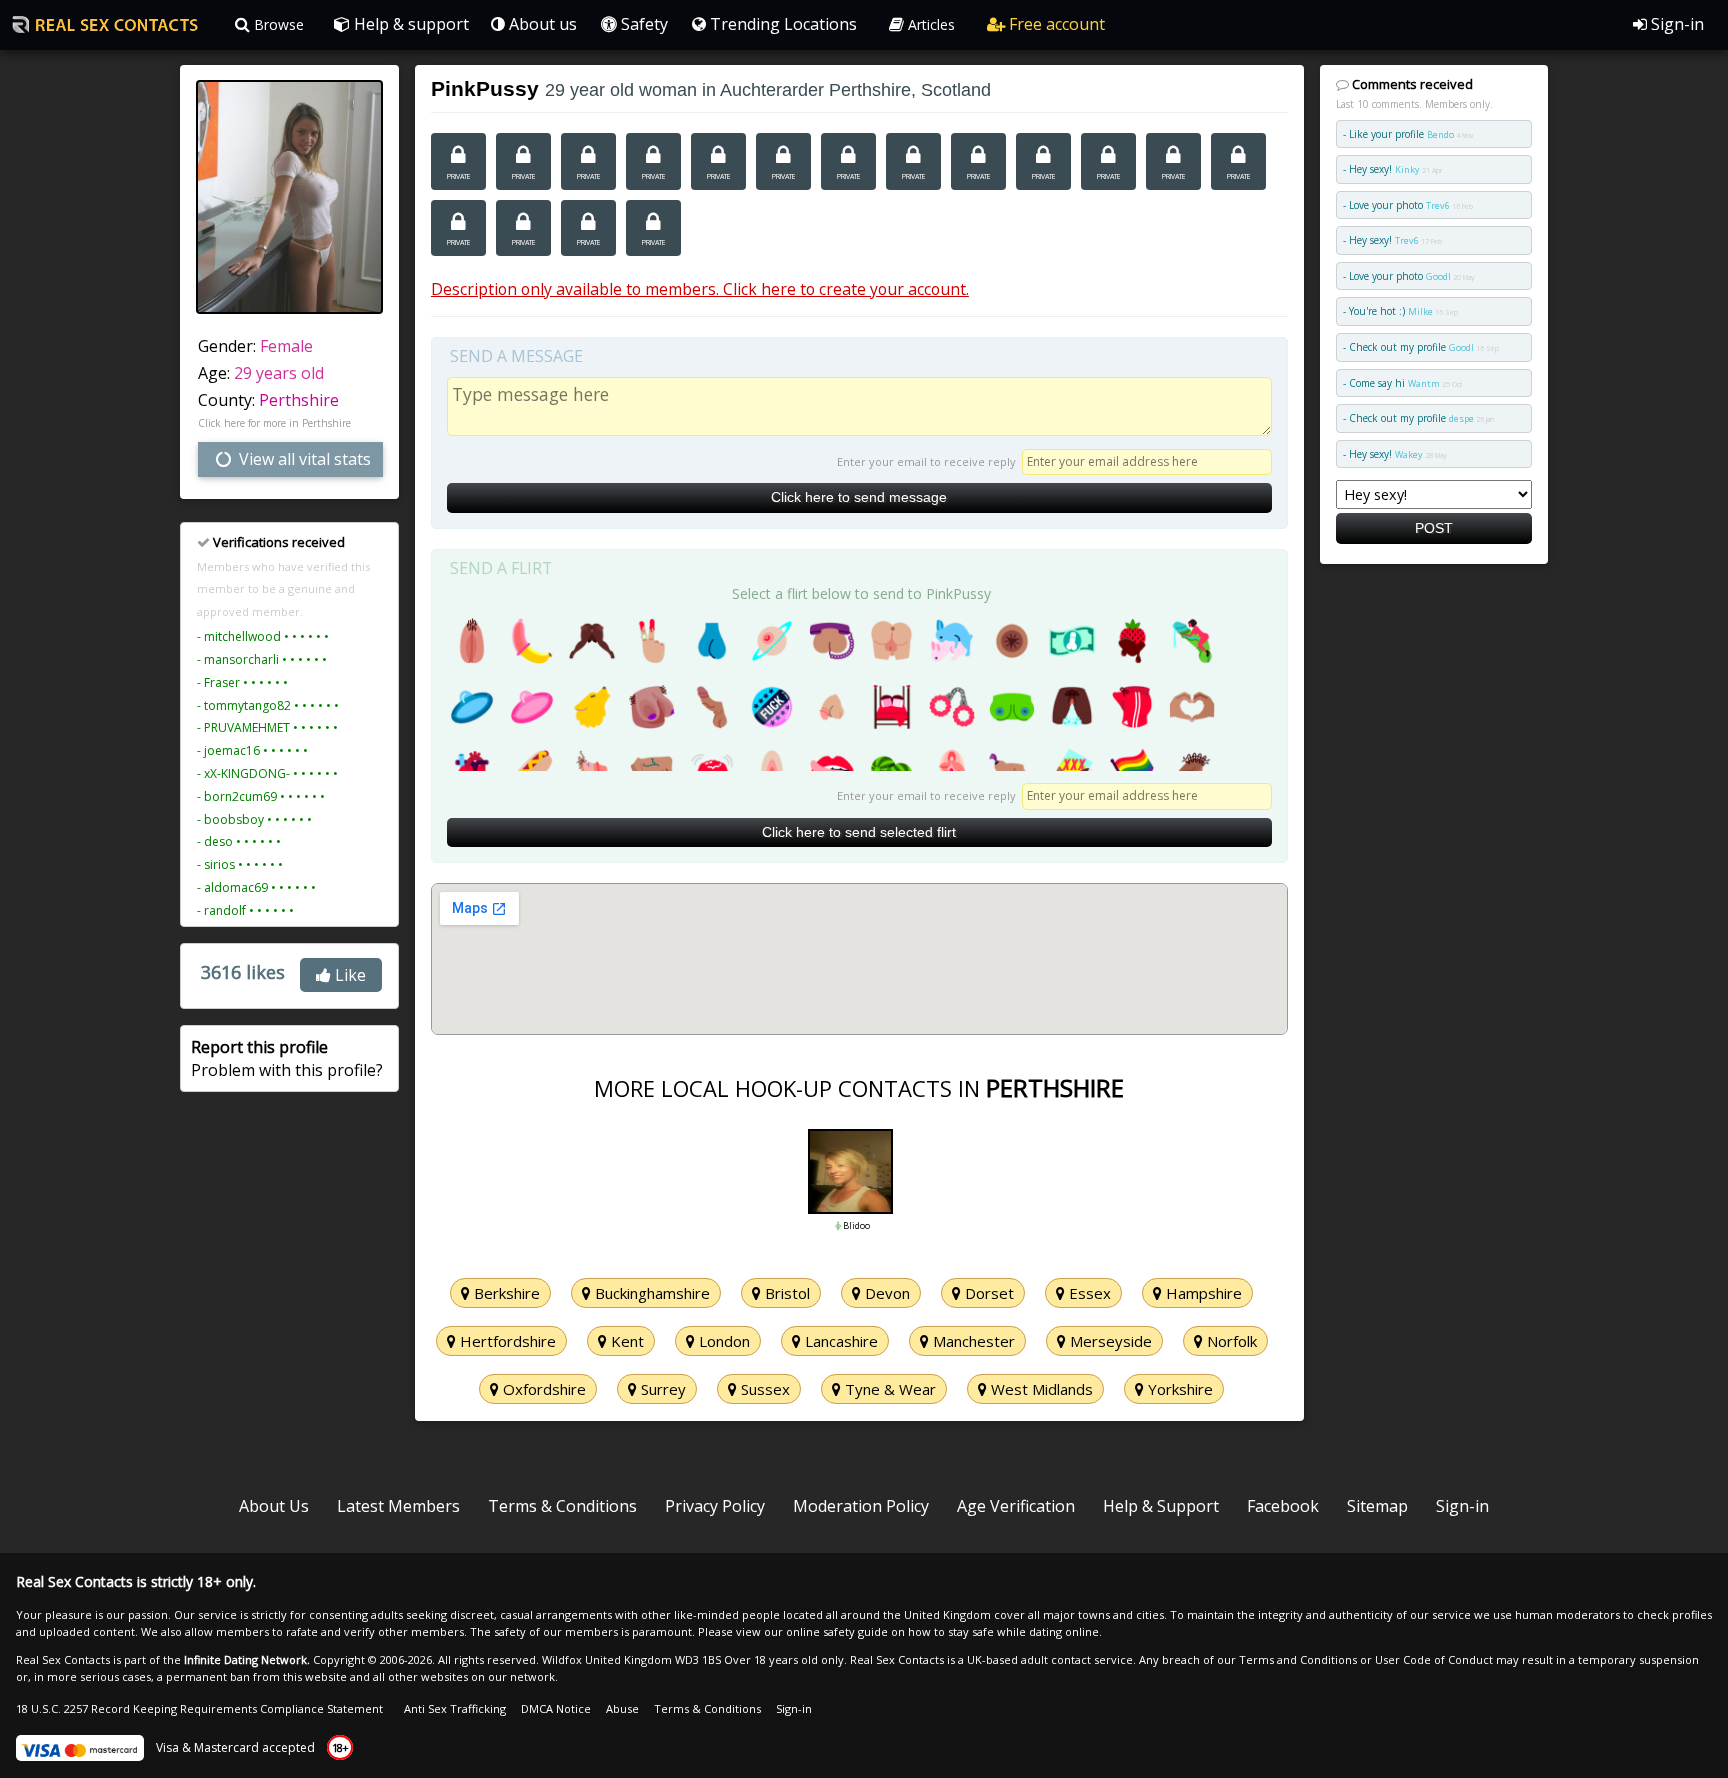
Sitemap (1377, 1506)
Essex (1088, 1293)
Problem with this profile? (287, 1058)
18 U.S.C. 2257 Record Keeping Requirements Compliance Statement (199, 1708)
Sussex (763, 1389)
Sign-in (1675, 24)
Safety (642, 24)
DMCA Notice (556, 1708)
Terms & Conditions (562, 1506)
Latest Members (398, 1506)
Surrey (661, 1389)
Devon (885, 1293)
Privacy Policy (715, 1506)
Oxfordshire (542, 1389)
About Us (274, 1506)
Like (348, 975)
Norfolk (1230, 1341)
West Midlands (1040, 1389)
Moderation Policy (861, 1506)
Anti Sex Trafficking (455, 1708)
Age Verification (1016, 1506)
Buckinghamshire (650, 1293)
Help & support (409, 24)
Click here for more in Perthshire (274, 423)
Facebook (1283, 1506)
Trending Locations (781, 24)
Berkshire (505, 1293)
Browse (277, 24)
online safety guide (837, 1631)
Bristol (785, 1293)
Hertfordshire (506, 1341)
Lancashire (839, 1341)
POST (1434, 528)
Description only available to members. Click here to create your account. (700, 289)
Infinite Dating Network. (247, 1659)
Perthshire (299, 400)
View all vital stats (303, 459)
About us (541, 24)
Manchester (972, 1341)
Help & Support (1161, 1506)
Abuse (622, 1708)
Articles (929, 24)
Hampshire (1202, 1293)
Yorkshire (1178, 1389)
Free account (1055, 24)
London (722, 1341)
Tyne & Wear (888, 1389)
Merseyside (1109, 1341)
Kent (625, 1341)
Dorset (987, 1293)
